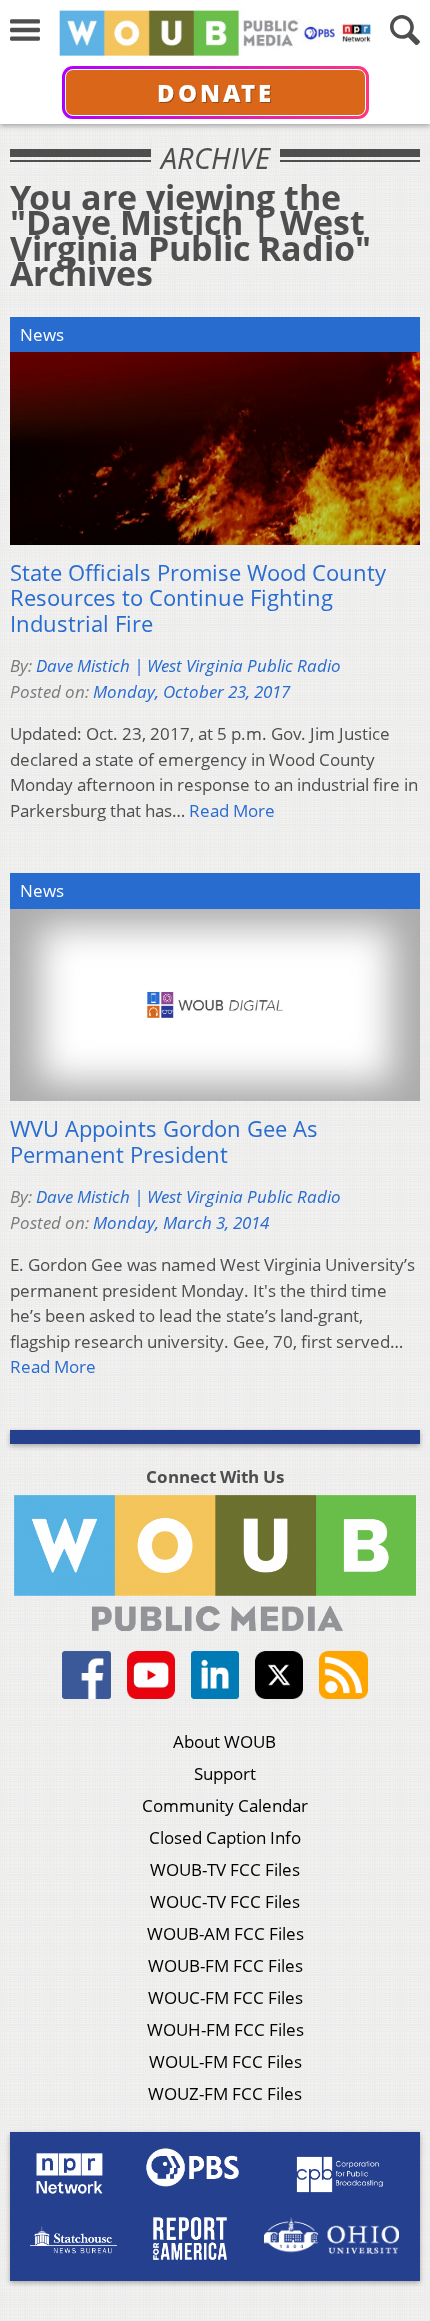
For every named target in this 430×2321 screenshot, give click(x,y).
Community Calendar (225, 1805)
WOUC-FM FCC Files (225, 1997)
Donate (215, 92)
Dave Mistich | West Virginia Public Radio (188, 665)
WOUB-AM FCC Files (225, 1933)
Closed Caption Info (225, 1837)
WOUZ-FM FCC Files (225, 2093)
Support (225, 1773)
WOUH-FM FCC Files (225, 2029)
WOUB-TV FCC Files (225, 1869)
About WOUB (224, 1741)
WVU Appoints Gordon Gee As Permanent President (164, 1141)
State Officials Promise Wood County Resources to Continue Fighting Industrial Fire (198, 598)
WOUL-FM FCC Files (225, 2061)
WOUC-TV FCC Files (225, 1901)
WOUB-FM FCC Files (225, 1965)
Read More (232, 810)
